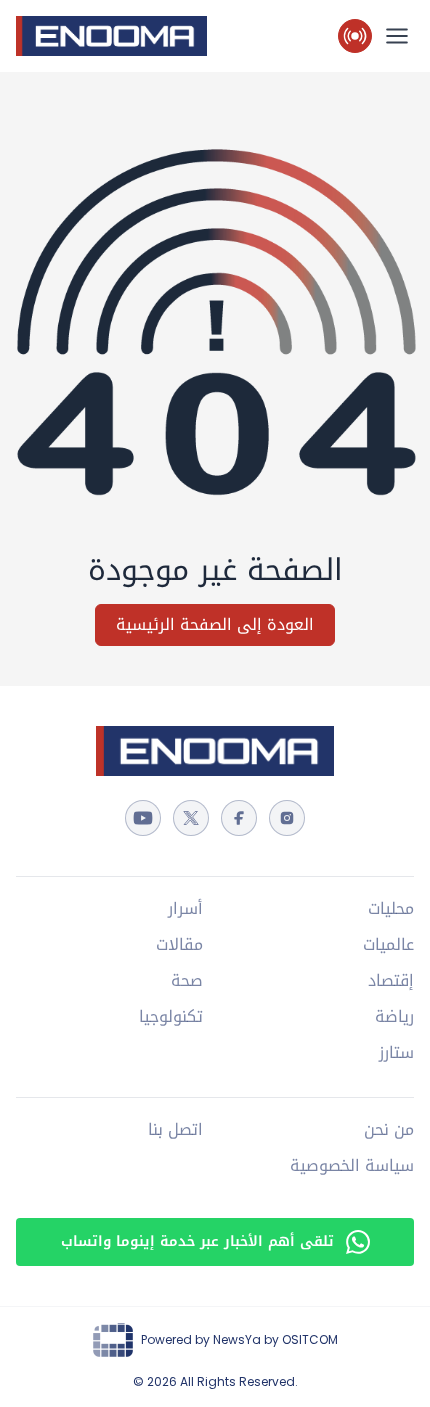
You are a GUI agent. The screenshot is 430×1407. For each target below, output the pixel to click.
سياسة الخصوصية (352, 1166)
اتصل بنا (175, 1130)
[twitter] (191, 818)
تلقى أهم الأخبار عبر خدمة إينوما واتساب (197, 1241)
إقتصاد (391, 981)
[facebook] (239, 818)
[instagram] (287, 818)
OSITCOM (310, 1339)
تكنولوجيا (171, 1017)
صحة (187, 981)
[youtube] (143, 818)
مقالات (179, 945)
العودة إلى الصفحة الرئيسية (215, 624)
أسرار (185, 909)
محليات (391, 909)
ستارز (396, 1053)
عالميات (388, 945)
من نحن (389, 1130)
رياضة (394, 1017)
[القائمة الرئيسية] (397, 36)
